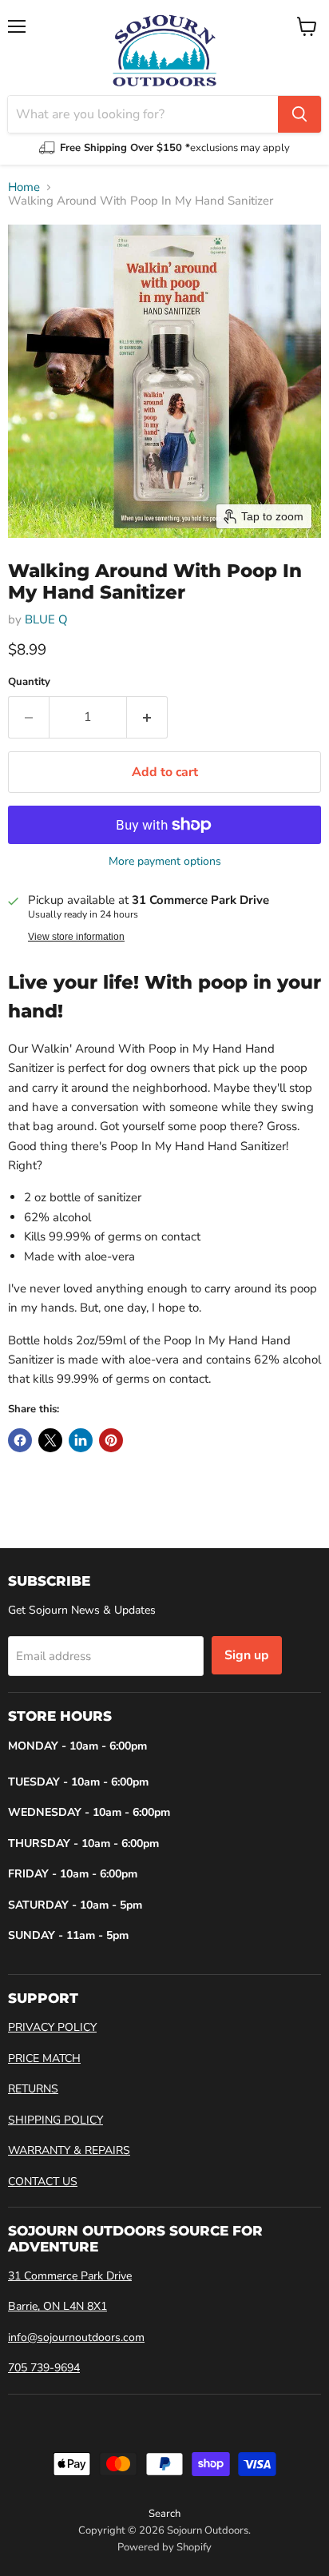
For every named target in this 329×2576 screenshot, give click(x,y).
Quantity (29, 682)
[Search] (299, 114)
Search (164, 2514)
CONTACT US (43, 2182)
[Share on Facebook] (20, 1440)
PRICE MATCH (44, 2058)
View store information (76, 937)
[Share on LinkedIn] (81, 1440)
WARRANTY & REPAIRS (69, 2150)
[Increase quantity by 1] (147, 717)
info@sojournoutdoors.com (76, 2337)
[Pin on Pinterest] (111, 1440)
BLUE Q (46, 619)
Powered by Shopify (164, 2547)
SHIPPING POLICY (55, 2120)
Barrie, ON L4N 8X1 (57, 2306)
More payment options (165, 862)
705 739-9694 (44, 2368)
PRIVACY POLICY (52, 2027)
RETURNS (33, 2089)
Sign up (247, 1655)
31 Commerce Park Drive (70, 2276)
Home (24, 187)
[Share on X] (50, 1440)
